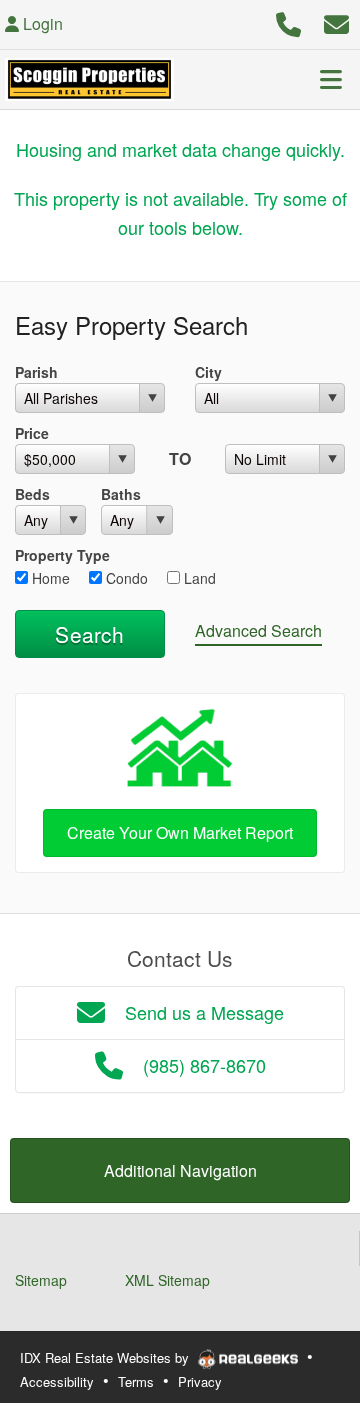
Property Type (62, 555)
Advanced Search (258, 630)
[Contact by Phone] (288, 21)
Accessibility (57, 1381)
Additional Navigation (180, 1170)
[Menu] (331, 79)
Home (49, 578)
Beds (32, 494)
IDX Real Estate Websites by (106, 1357)
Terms (136, 1381)
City (208, 372)
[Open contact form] (336, 21)
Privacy (200, 1381)
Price (32, 433)
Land (198, 578)
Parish (36, 372)
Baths (121, 494)
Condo (125, 578)
